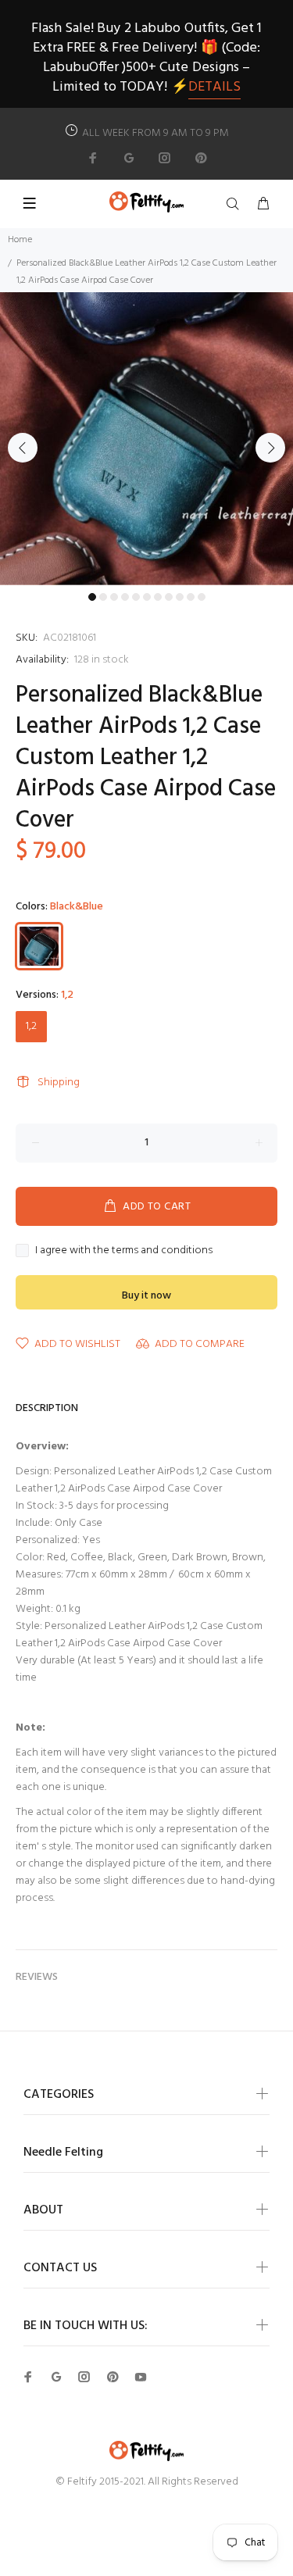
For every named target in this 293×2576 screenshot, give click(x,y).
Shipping (59, 1083)
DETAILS (214, 87)
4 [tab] (125, 597)
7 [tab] (158, 597)
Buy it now (146, 1296)
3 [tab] (114, 597)
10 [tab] (191, 597)
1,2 (31, 1026)
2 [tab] (103, 597)
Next (270, 448)
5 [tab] (136, 597)
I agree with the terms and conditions (124, 1251)
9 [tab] (180, 597)
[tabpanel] (146, 439)
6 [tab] (147, 597)
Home (20, 240)
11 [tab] (202, 597)
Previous (23, 448)
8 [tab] (169, 597)
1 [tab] (92, 597)
